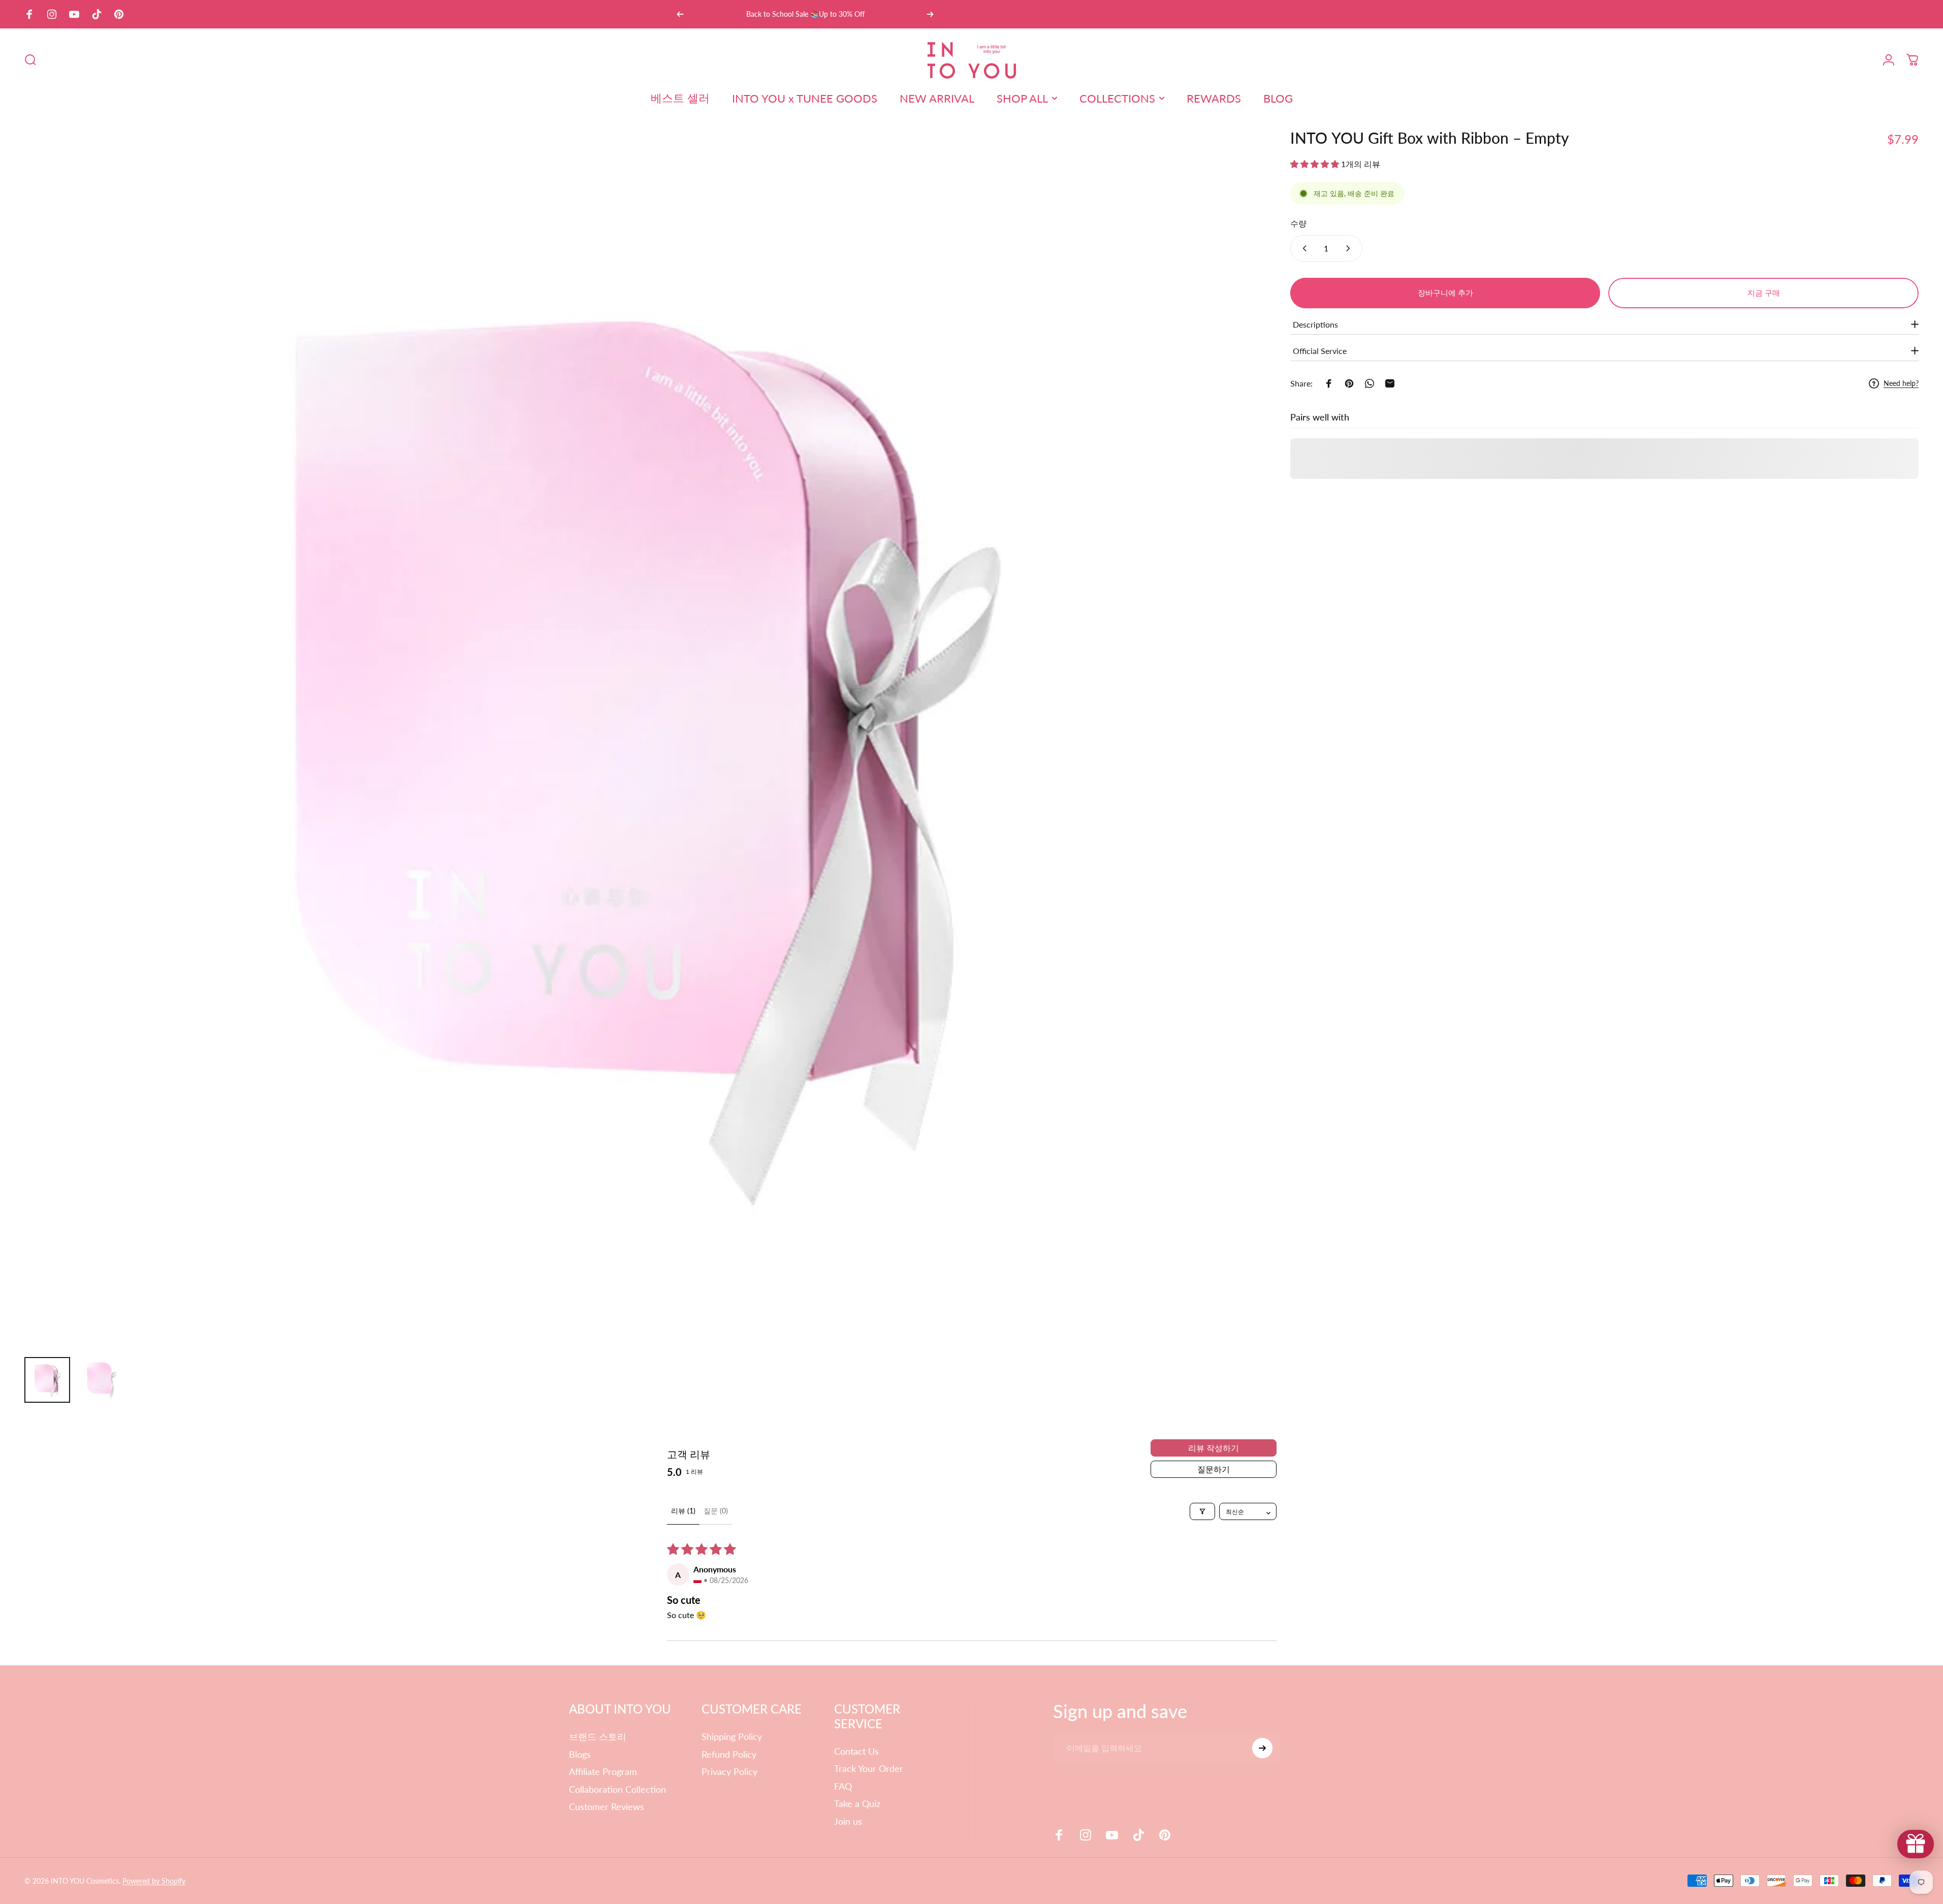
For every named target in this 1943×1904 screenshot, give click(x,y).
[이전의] (680, 14)
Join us (848, 1821)
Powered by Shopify (154, 1881)
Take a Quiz (857, 1803)
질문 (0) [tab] (716, 1511)
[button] (1316, 164)
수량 (1298, 223)
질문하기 (1214, 1469)
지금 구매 (1764, 293)
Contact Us (856, 1751)
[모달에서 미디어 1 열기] (634, 739)
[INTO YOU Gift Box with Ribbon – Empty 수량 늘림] (1350, 248)
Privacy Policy (729, 1771)
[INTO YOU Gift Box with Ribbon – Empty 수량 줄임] (1302, 248)
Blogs (580, 1754)
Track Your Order (869, 1768)
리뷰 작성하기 (1214, 1448)
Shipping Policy (732, 1736)
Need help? (1901, 383)
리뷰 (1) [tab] (683, 1511)
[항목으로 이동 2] (101, 1380)
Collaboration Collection (617, 1789)
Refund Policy (729, 1754)
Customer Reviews (607, 1806)
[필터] (1202, 1511)
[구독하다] (1262, 1748)
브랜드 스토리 (598, 1736)
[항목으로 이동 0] (47, 1380)
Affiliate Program (603, 1771)
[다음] (930, 14)
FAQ (843, 1786)
